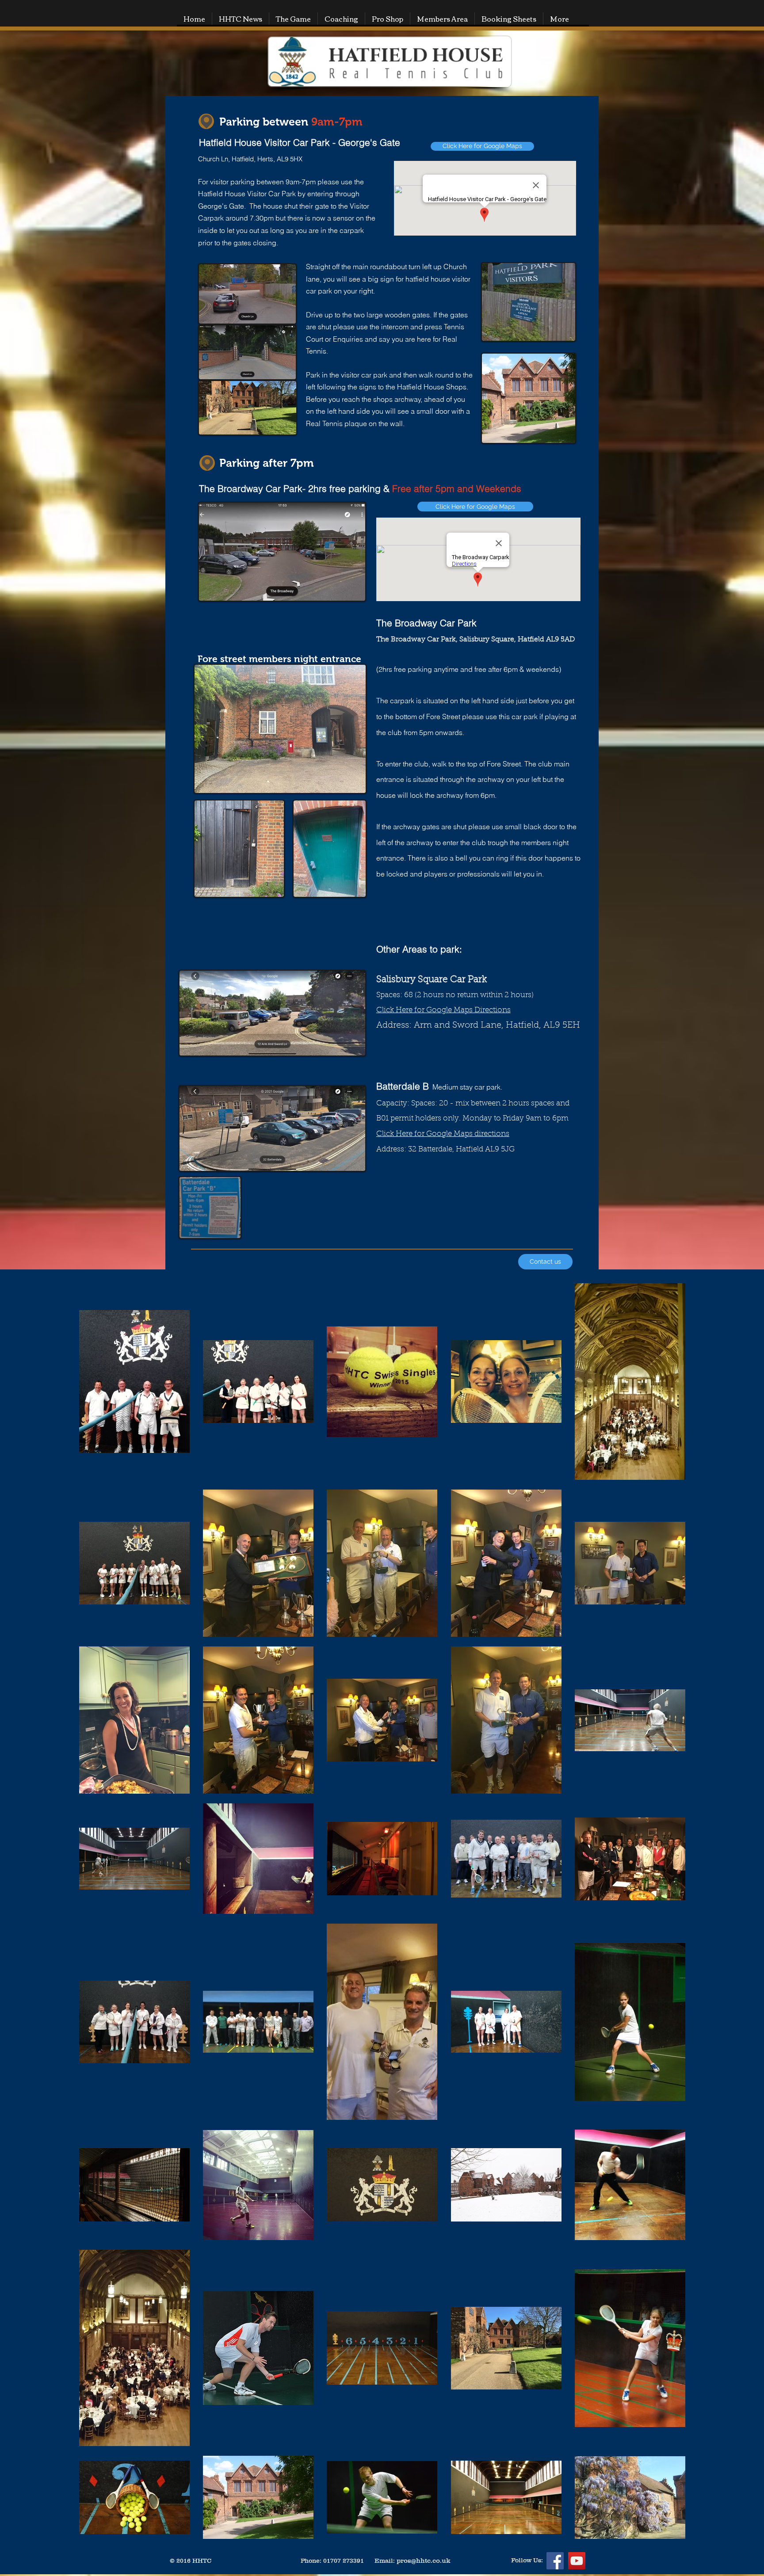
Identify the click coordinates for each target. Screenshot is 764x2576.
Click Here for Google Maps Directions (443, 1010)
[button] (293, 19)
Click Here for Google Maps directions (443, 1134)
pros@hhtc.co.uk (424, 2560)
